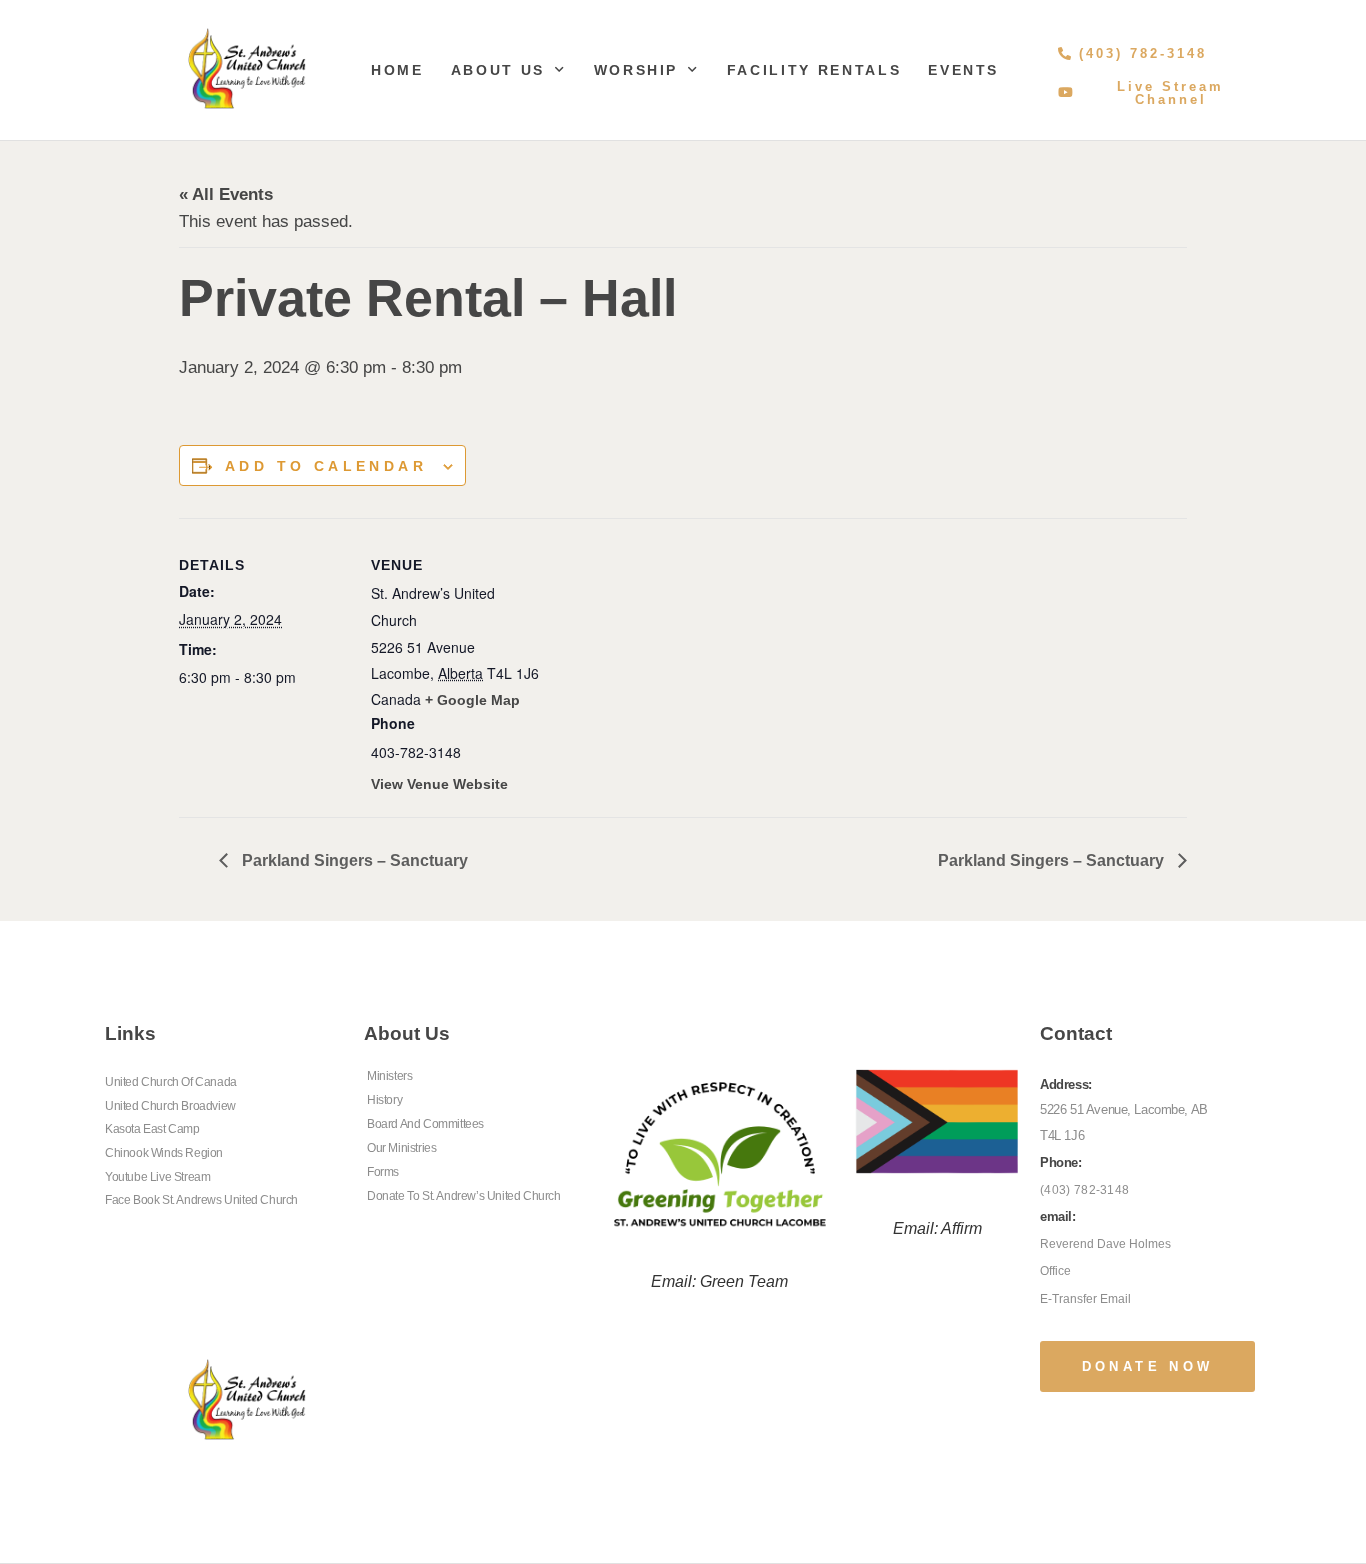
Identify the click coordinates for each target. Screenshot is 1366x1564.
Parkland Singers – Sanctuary (353, 860)
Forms (383, 1172)
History (384, 1100)
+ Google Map (472, 700)
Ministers (389, 1076)
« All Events (226, 194)
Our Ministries (401, 1148)
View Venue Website (439, 784)
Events (963, 70)
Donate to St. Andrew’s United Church (464, 1196)
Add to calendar (326, 466)
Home (397, 70)
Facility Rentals (814, 70)
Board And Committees (425, 1124)
